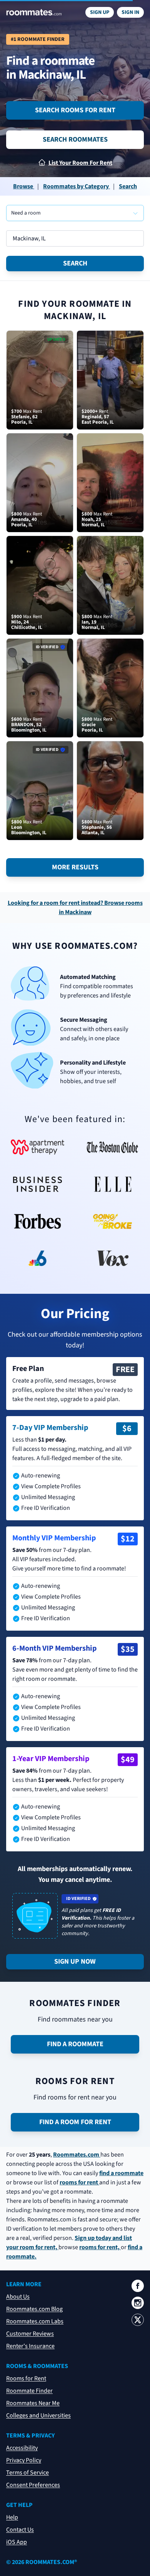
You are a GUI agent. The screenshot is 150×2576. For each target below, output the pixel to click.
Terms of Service (27, 2473)
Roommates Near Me (33, 2403)
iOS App (17, 2542)
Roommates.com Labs (35, 2321)
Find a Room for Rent (75, 2122)
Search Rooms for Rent (75, 110)
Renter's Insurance (30, 2346)
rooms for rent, (100, 2247)
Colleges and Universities (38, 2415)
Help (12, 2517)
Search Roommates (75, 139)
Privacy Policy (24, 2460)
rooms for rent (79, 2182)
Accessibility (22, 2448)
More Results (75, 867)
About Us (18, 2297)
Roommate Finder (29, 2391)
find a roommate (121, 2173)
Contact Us (20, 2530)
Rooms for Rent (26, 2378)
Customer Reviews (30, 2334)
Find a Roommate (75, 2044)
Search (75, 263)
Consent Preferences (33, 2485)
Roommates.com (77, 2155)
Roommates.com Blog (34, 2309)
